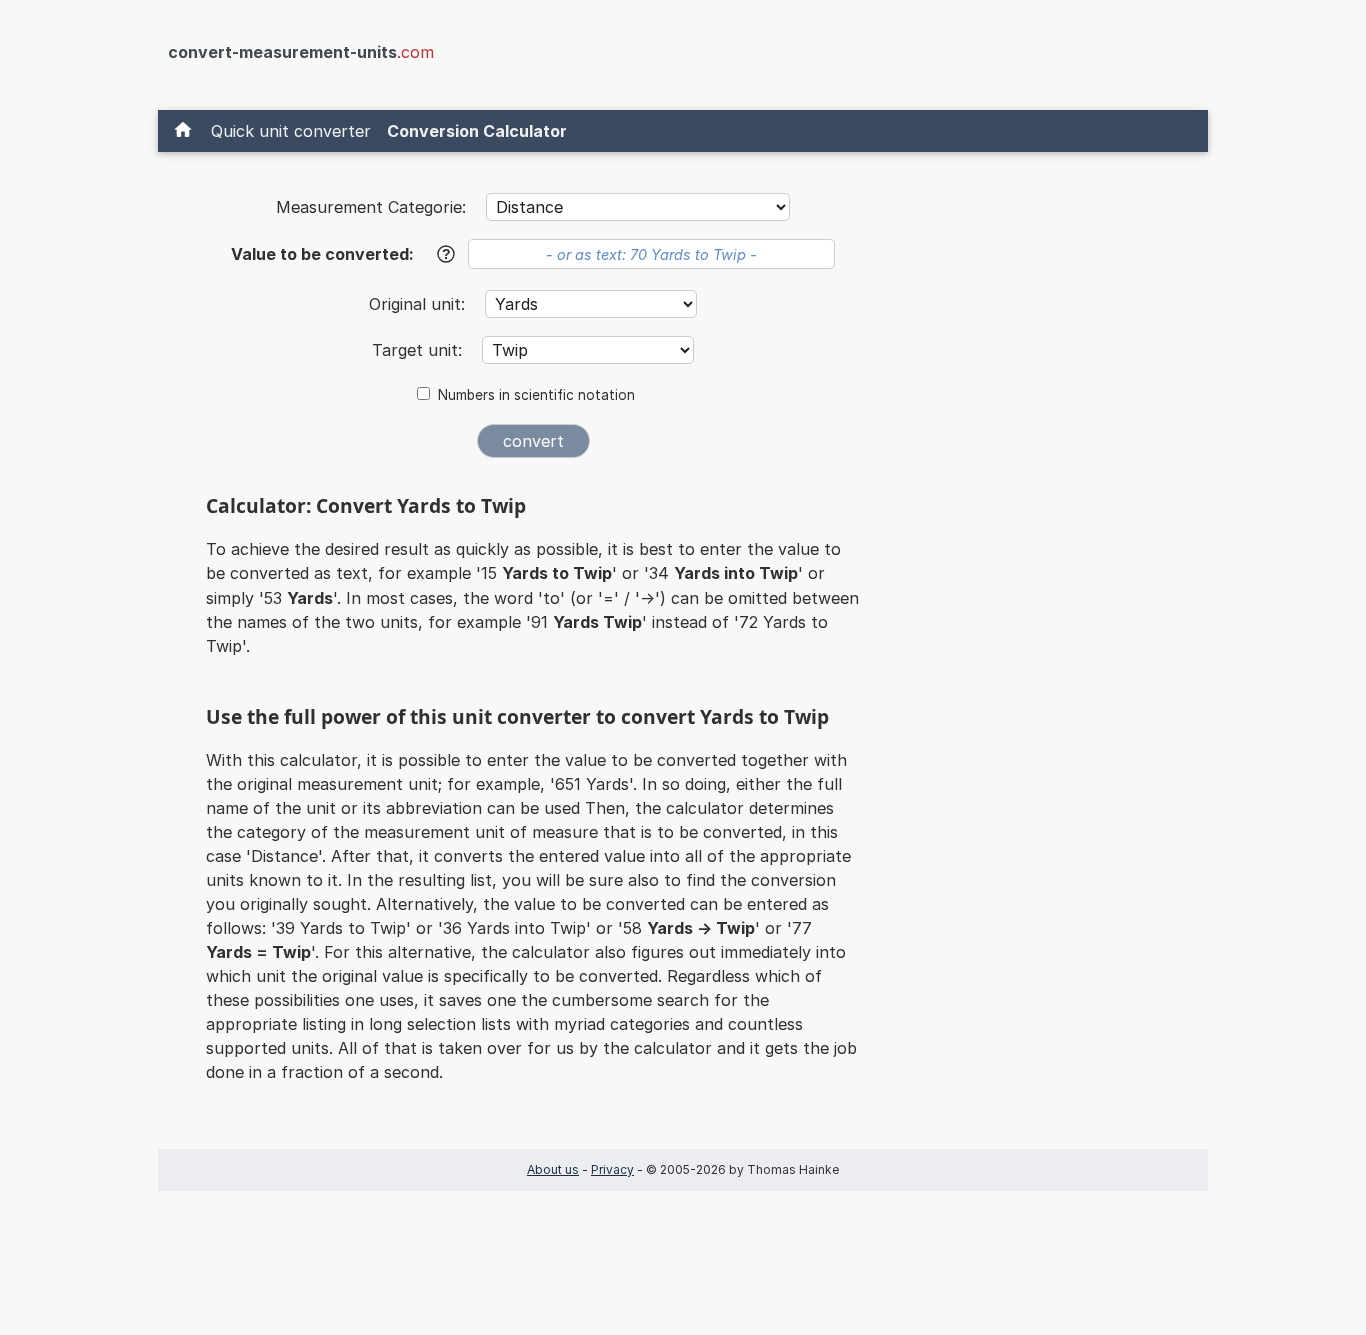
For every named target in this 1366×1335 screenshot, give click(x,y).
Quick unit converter (291, 131)
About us (553, 1169)
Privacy (612, 1169)
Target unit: (419, 350)
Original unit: (419, 304)
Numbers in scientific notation (536, 395)
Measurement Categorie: (371, 207)
